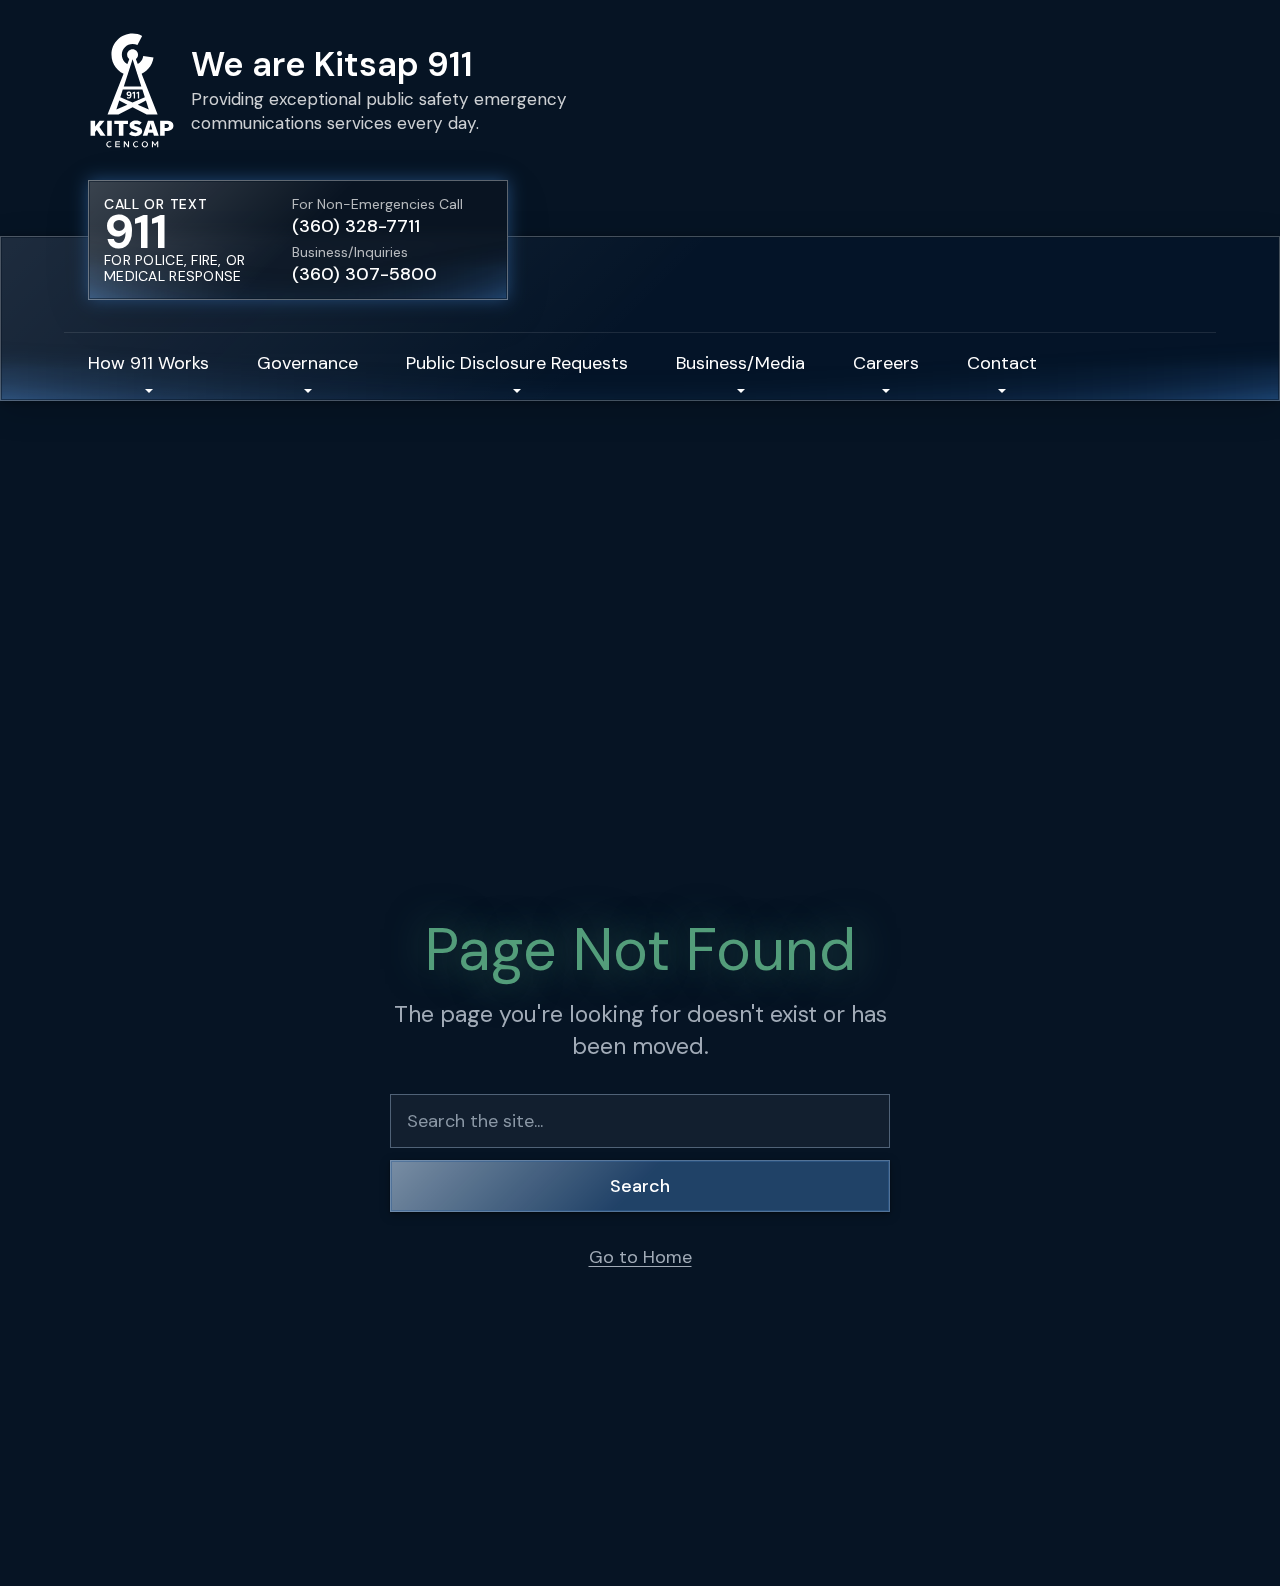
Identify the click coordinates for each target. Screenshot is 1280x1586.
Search (640, 1186)
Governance (307, 363)
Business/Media (740, 363)
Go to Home (640, 1257)
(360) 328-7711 (356, 226)
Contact (1002, 363)
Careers (886, 363)
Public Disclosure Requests (517, 363)
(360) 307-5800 (364, 274)
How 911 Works (148, 363)
